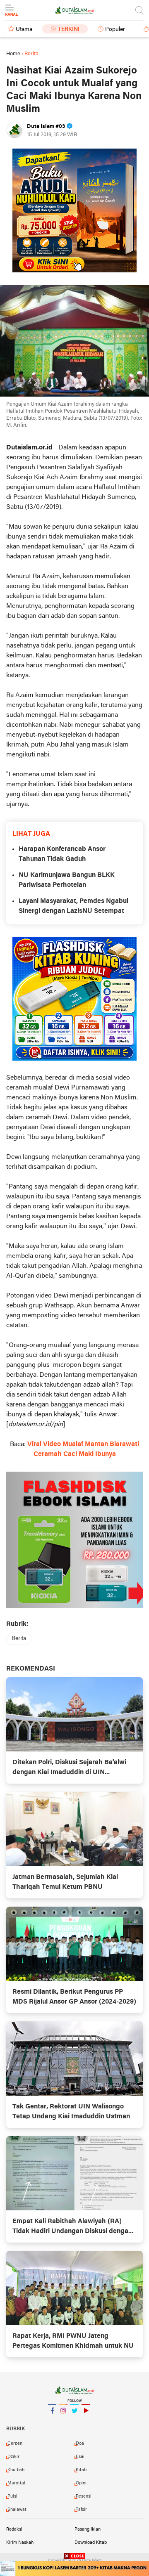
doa (80, 2444)
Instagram (63, 2421)
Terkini (69, 30)
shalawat (17, 2510)
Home (13, 54)
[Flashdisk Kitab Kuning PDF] (74, 999)
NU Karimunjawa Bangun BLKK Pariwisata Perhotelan (67, 880)
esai (80, 2457)
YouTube (86, 2421)
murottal (16, 2483)
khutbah (16, 2470)
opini (81, 2483)
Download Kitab (91, 2543)
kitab (81, 2470)
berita (19, 1639)
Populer (115, 30)
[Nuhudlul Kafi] (74, 210)
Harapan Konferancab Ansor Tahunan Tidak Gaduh (62, 854)
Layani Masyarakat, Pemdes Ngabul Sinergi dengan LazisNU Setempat (73, 906)
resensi (84, 2496)
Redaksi (14, 2529)
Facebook (52, 2421)
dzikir (13, 2457)
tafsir (81, 2510)
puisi (12, 2496)
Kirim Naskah (20, 2543)
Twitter (74, 2421)
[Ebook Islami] (74, 1540)
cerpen (15, 2444)
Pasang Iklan (88, 2529)
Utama (24, 30)
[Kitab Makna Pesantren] (74, 2568)
